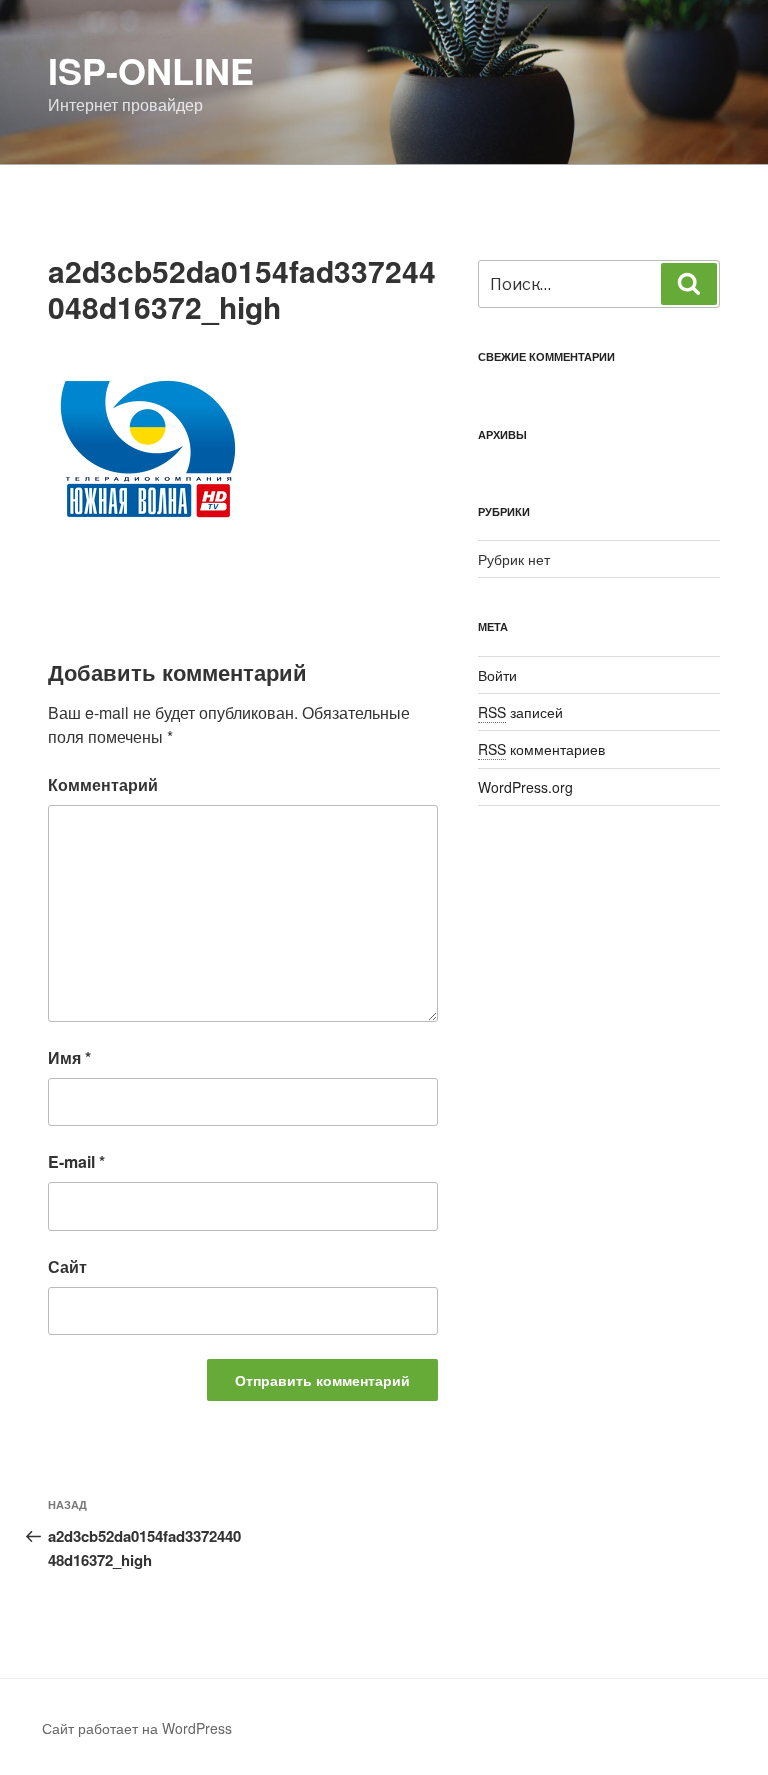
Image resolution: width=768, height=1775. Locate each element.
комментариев (541, 749)
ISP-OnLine (151, 70)
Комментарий (103, 784)
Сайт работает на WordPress (137, 1728)
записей (520, 712)
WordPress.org (525, 787)
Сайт (67, 1266)
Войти (497, 675)
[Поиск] (689, 284)
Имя (69, 1057)
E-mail (76, 1161)
